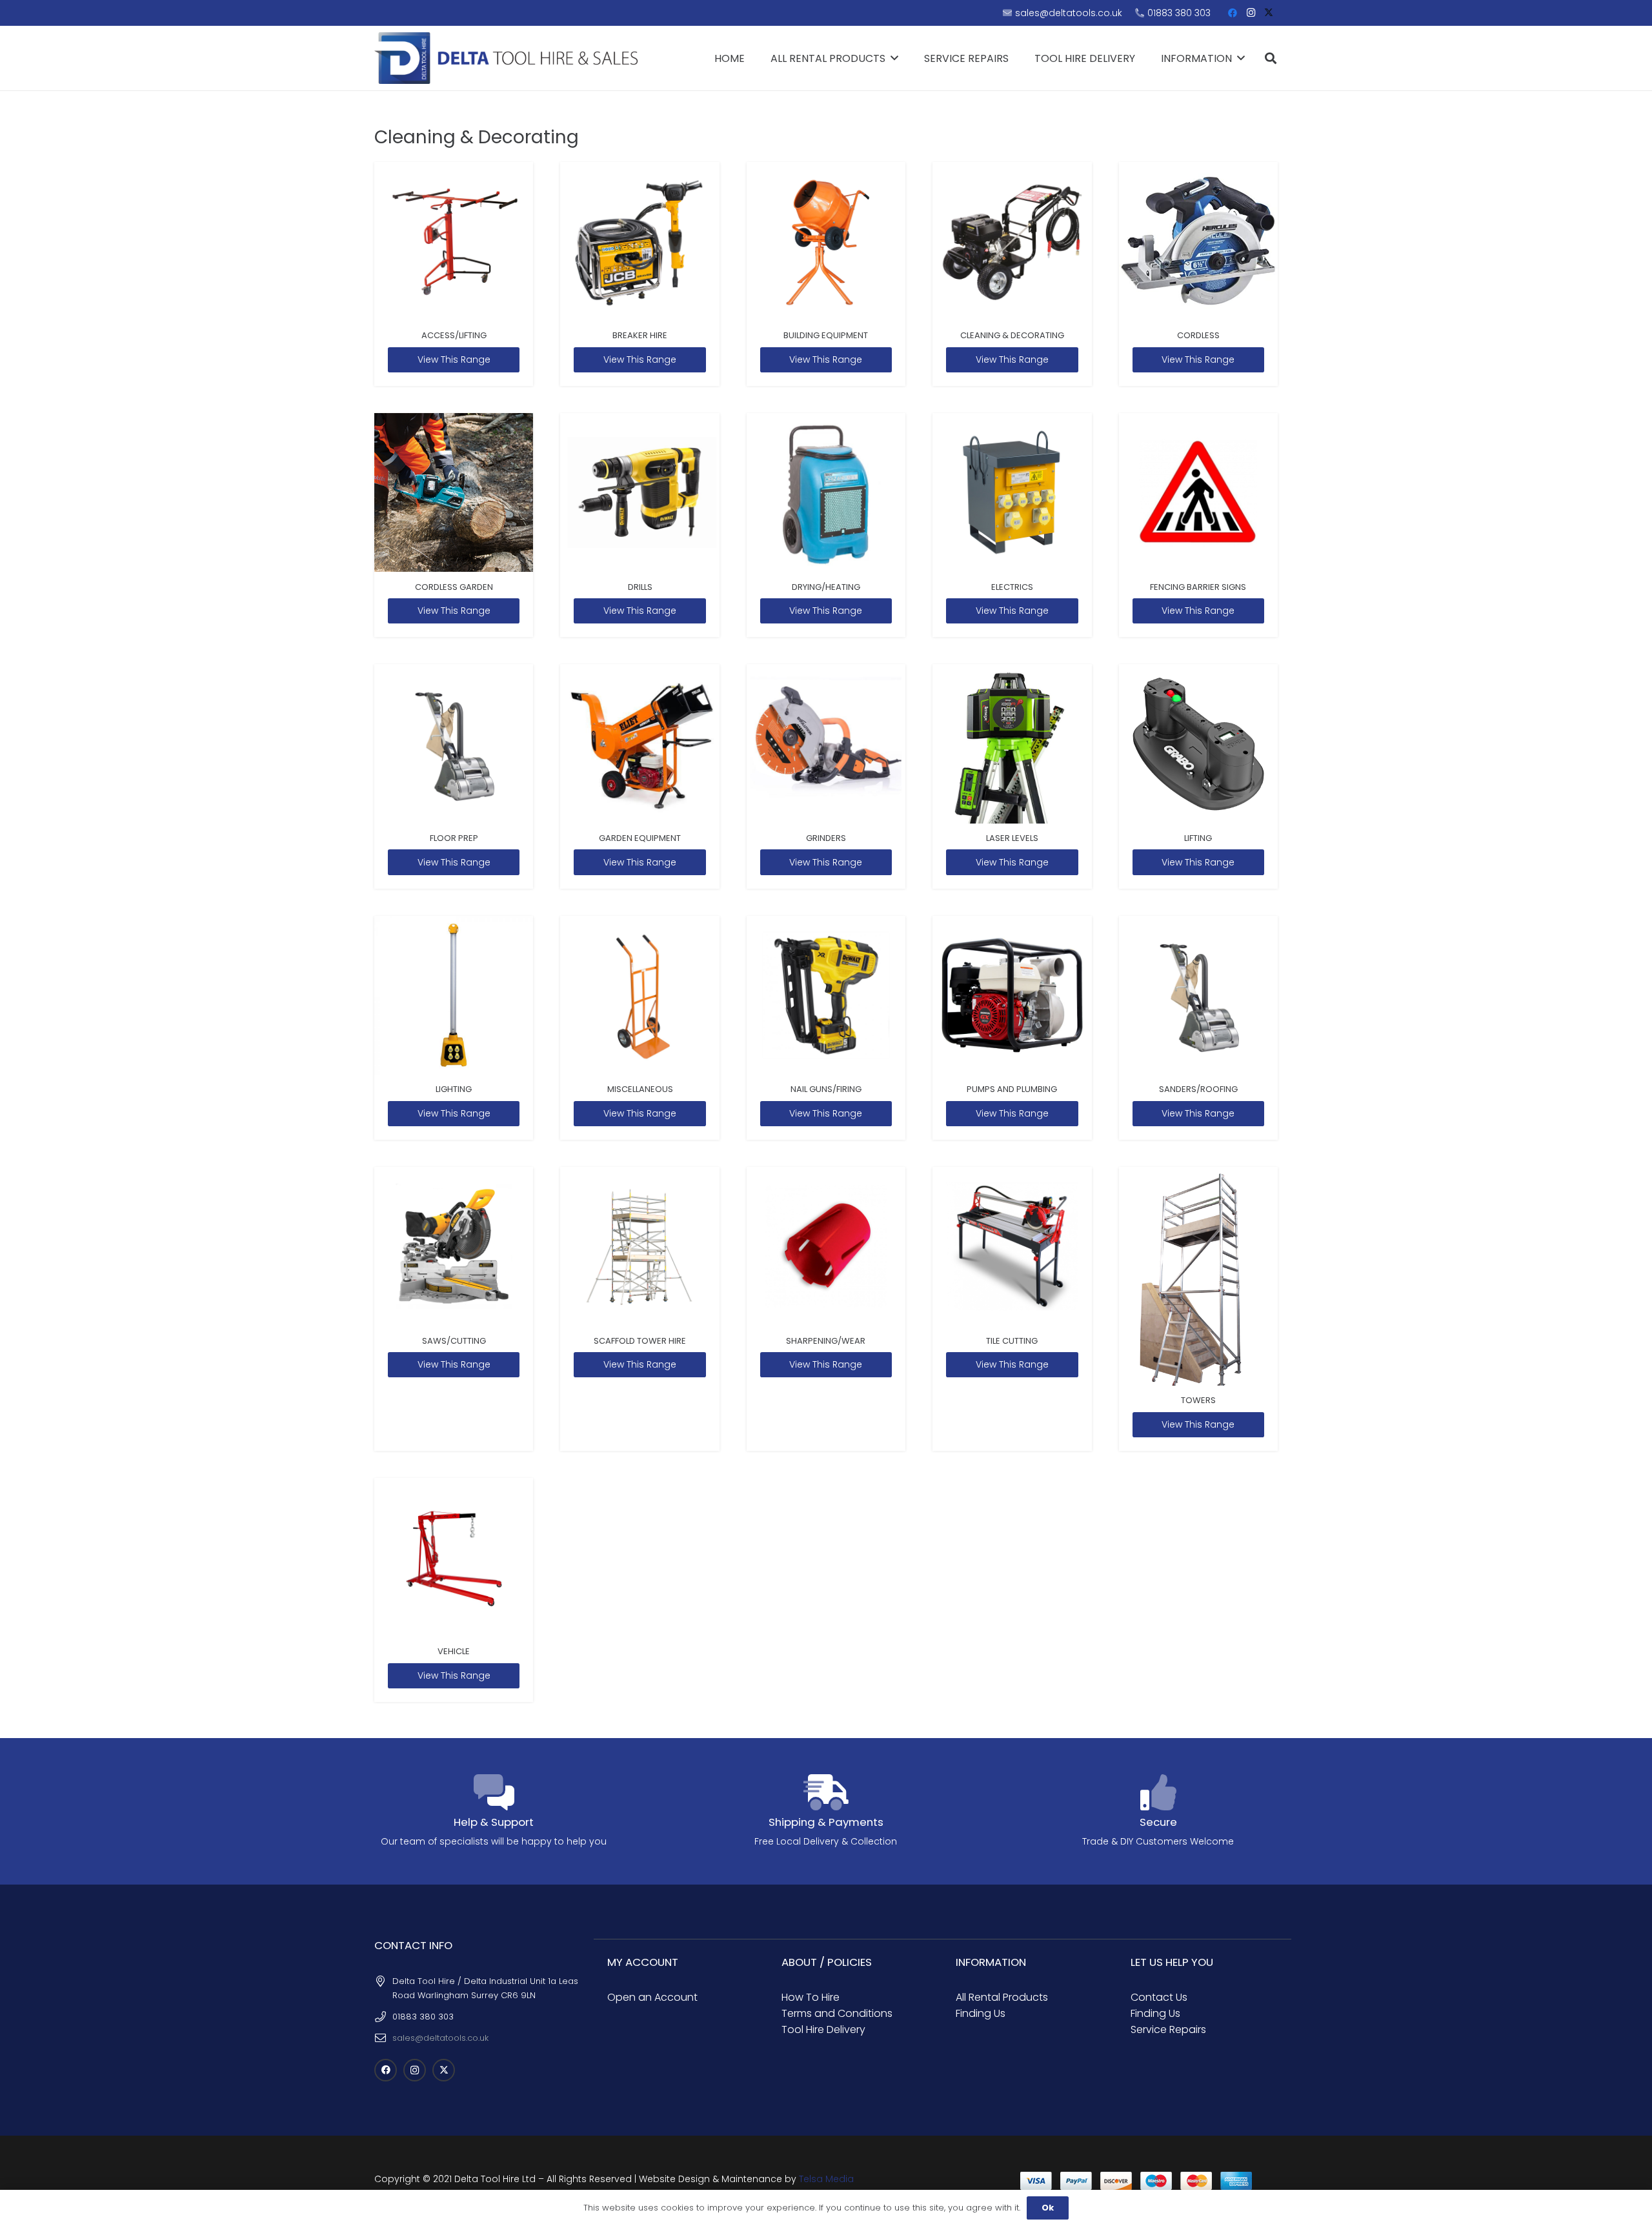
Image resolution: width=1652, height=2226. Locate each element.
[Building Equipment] (826, 274)
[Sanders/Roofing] (1198, 1028)
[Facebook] (1233, 13)
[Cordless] (1198, 274)
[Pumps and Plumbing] (1012, 1028)
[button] (1271, 58)
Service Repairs (1168, 2029)
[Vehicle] (454, 1590)
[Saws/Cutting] (454, 1309)
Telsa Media (826, 2179)
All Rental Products (1002, 1997)
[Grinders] (826, 776)
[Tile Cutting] (1012, 1309)
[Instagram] (1251, 13)
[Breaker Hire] (640, 274)
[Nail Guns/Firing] (826, 1028)
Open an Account (652, 1997)
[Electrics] (1012, 525)
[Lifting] (1198, 776)
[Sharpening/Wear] (826, 1309)
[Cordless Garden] (454, 525)
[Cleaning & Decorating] (1012, 274)
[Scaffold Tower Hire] (640, 1309)
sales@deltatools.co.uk (440, 2038)
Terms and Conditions (837, 2013)
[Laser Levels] (1012, 776)
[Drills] (640, 525)
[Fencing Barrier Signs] (1198, 525)
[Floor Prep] (454, 776)
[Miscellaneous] (640, 1028)
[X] (1269, 13)
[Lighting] (454, 1028)
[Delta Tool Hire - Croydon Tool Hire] (506, 58)
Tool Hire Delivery (823, 2029)
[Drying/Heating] (826, 525)
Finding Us (981, 2013)
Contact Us (1159, 1997)
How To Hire (811, 1997)
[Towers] (1198, 1309)
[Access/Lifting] (454, 274)
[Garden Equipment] (640, 776)
